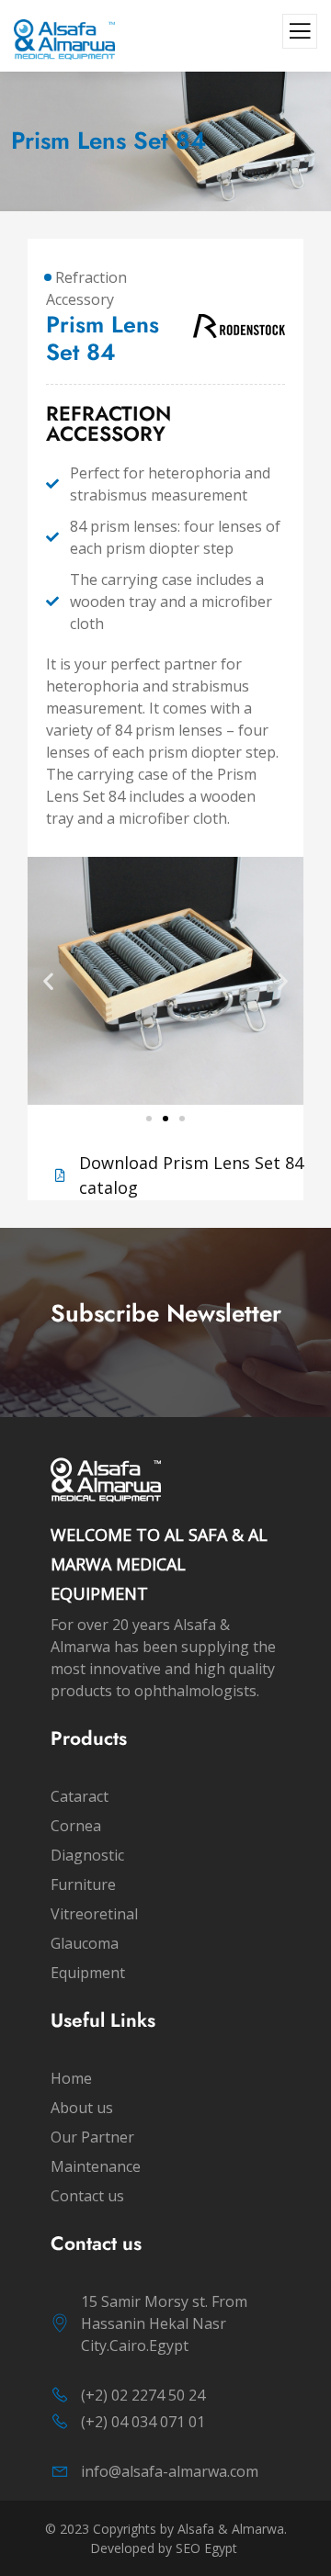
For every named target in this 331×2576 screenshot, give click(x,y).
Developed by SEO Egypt (165, 2548)
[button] (48, 980)
